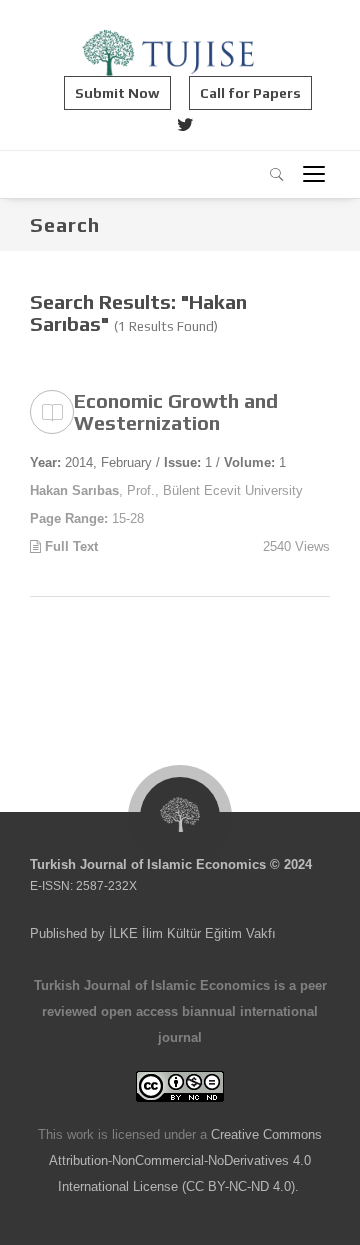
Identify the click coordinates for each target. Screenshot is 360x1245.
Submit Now (117, 93)
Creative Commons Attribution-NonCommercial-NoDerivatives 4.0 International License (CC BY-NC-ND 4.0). (185, 1160)
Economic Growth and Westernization (176, 411)
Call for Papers (250, 93)
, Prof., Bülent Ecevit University (166, 490)
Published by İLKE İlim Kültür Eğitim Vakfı (153, 933)
